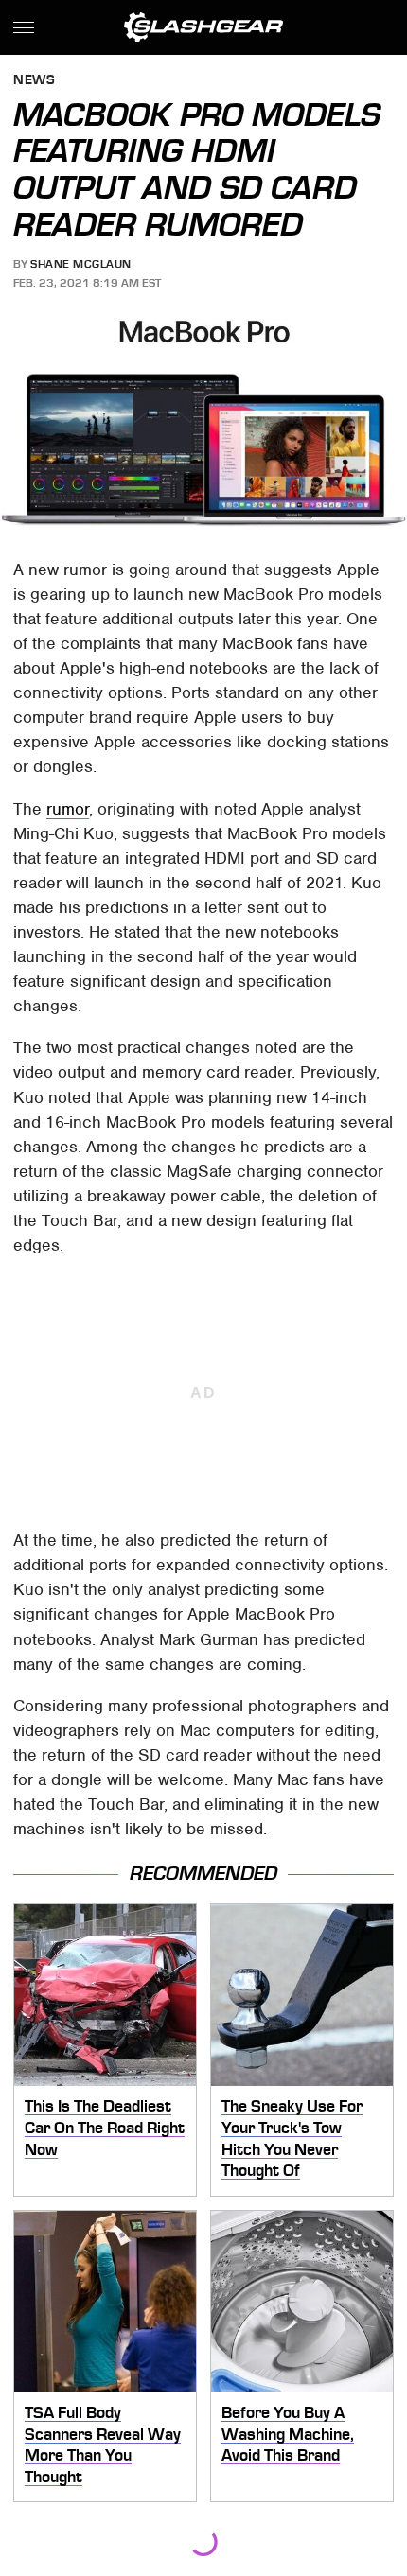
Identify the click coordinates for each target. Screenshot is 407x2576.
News (34, 81)
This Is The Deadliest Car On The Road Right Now (105, 2127)
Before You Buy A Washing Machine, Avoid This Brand (288, 2434)
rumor (68, 809)
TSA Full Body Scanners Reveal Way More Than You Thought (103, 2445)
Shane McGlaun (81, 264)
